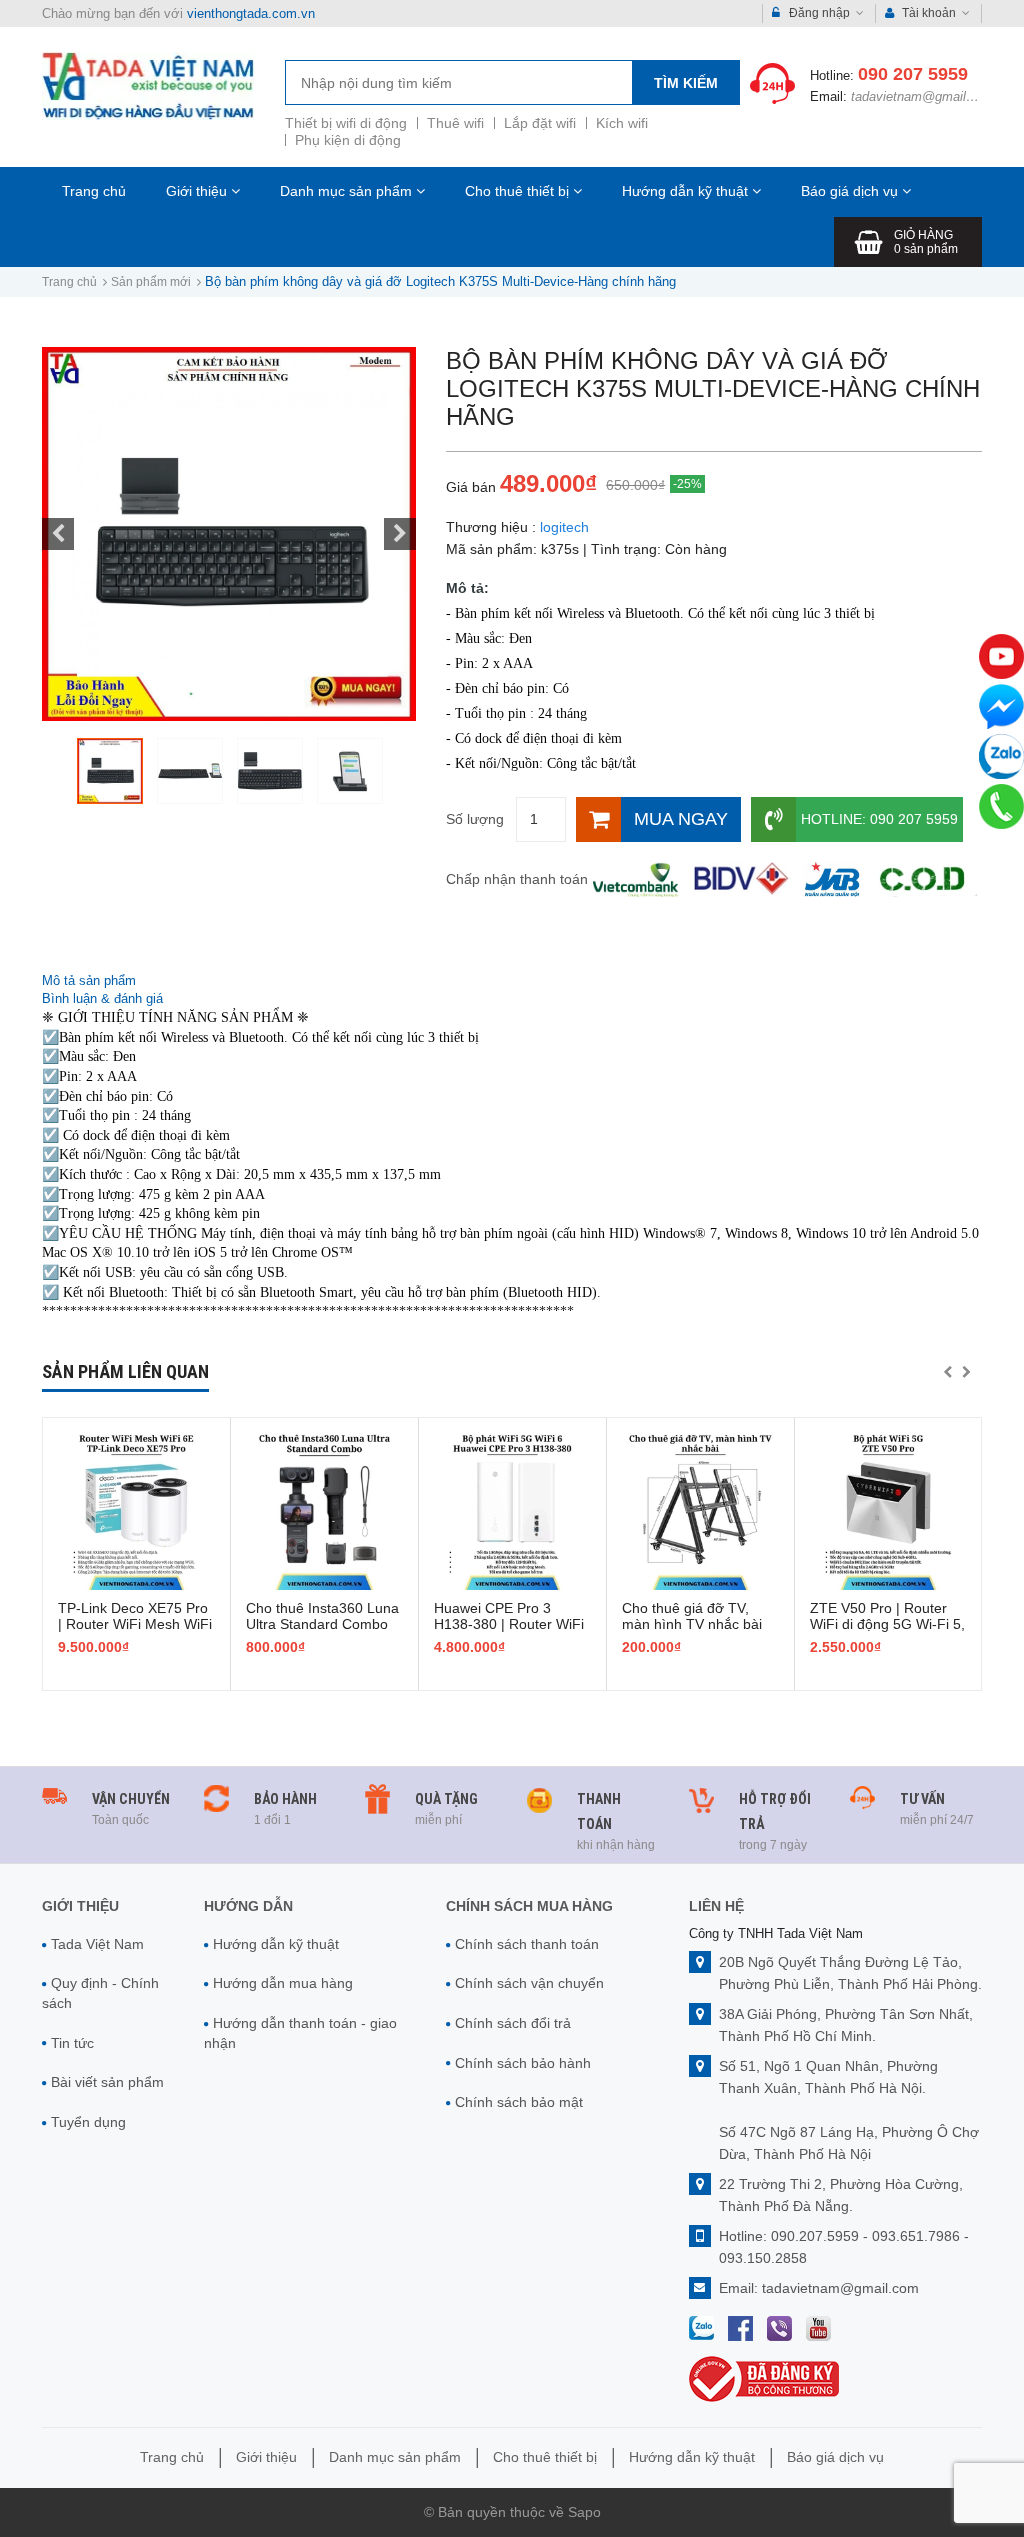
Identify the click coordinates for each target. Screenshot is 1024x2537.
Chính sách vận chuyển (529, 1983)
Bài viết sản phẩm (107, 2082)
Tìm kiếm (686, 83)
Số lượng (475, 819)
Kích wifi (622, 123)
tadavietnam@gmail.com (923, 96)
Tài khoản (929, 13)
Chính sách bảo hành (523, 2063)
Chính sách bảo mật (519, 2102)
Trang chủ (94, 191)
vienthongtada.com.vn (251, 13)
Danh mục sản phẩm (348, 191)
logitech (564, 527)
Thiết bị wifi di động (346, 123)
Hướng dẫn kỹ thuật (687, 191)
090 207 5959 (913, 74)
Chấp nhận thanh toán (517, 879)
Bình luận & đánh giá (102, 998)
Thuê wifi (455, 123)
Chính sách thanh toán (527, 1944)
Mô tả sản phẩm (89, 980)
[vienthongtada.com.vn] (148, 85)
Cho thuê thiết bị (519, 191)
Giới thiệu (198, 191)
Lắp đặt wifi (540, 123)
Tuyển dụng (88, 2122)
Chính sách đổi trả (513, 2023)
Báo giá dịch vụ (851, 191)
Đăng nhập (819, 13)
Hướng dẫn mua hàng (283, 1983)
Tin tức (72, 2043)
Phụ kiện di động (348, 140)
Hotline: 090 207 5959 (879, 819)
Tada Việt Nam (97, 1944)
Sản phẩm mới (151, 282)
